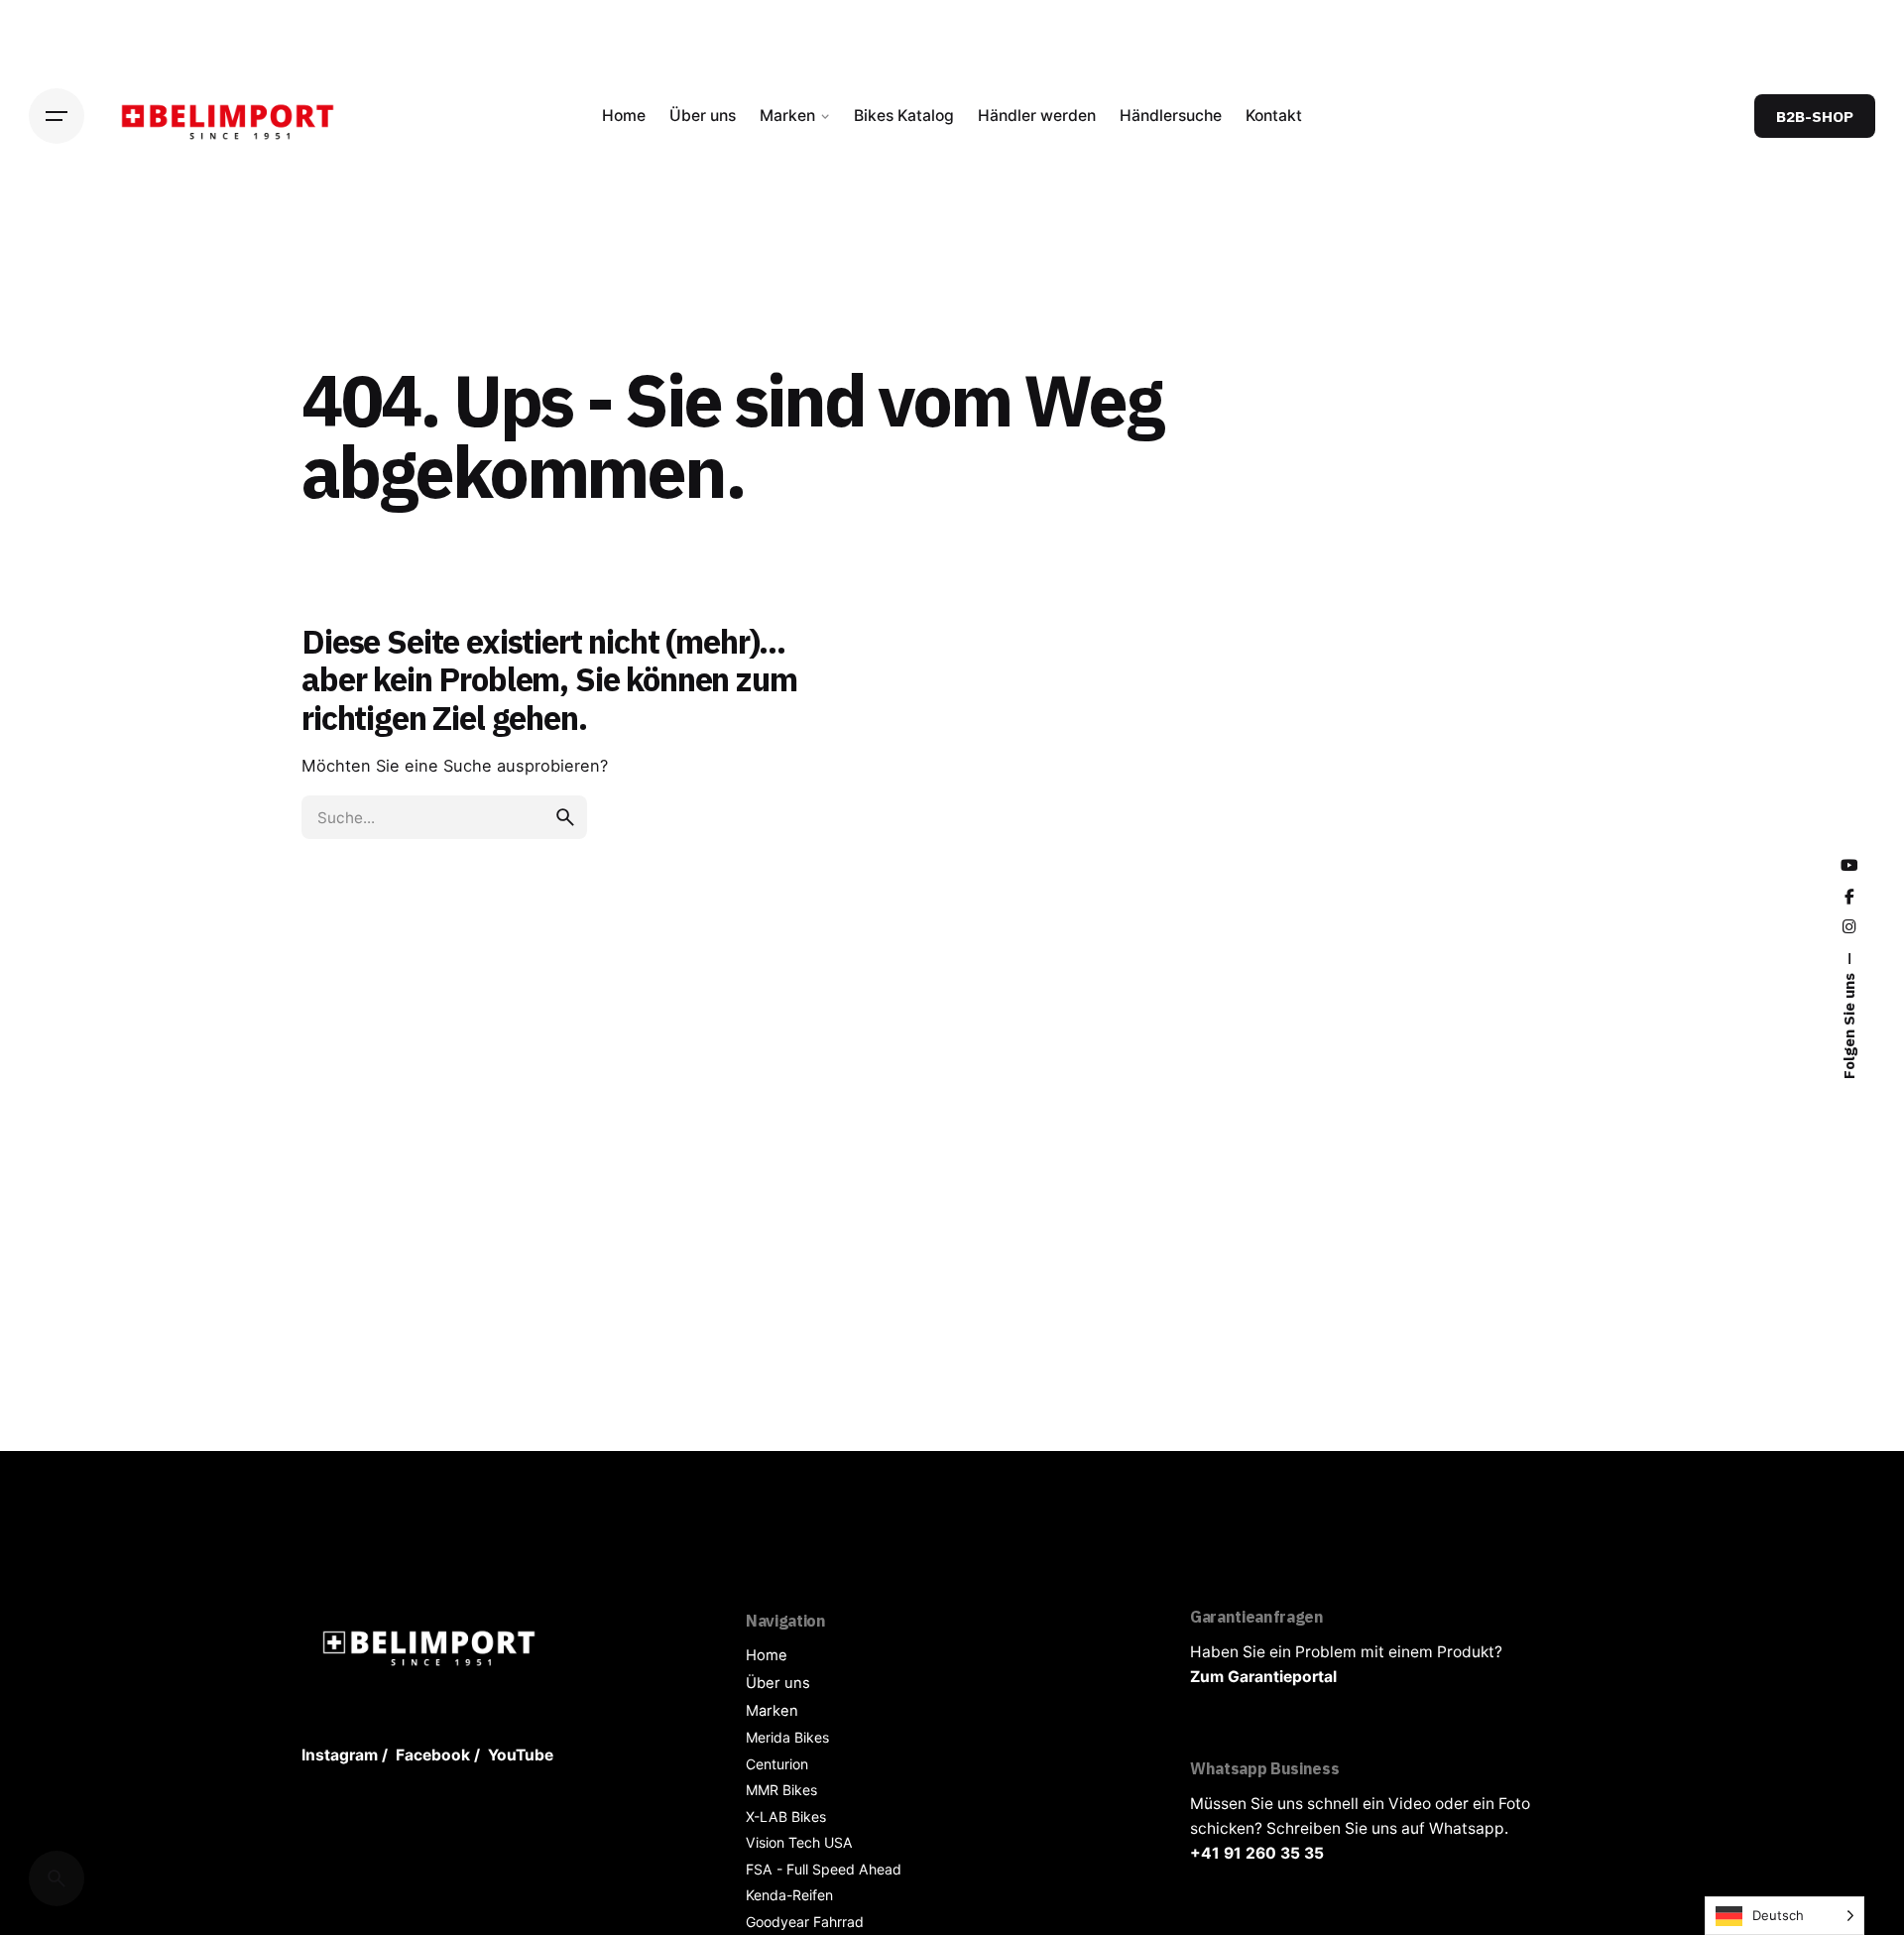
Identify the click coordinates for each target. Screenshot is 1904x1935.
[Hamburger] (57, 116)
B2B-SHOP (1815, 116)
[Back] (57, 289)
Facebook (433, 1755)
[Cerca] (57, 1878)
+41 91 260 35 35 (1257, 1853)
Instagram (340, 1755)
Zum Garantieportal (1263, 1677)
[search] (565, 817)
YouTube (521, 1755)
